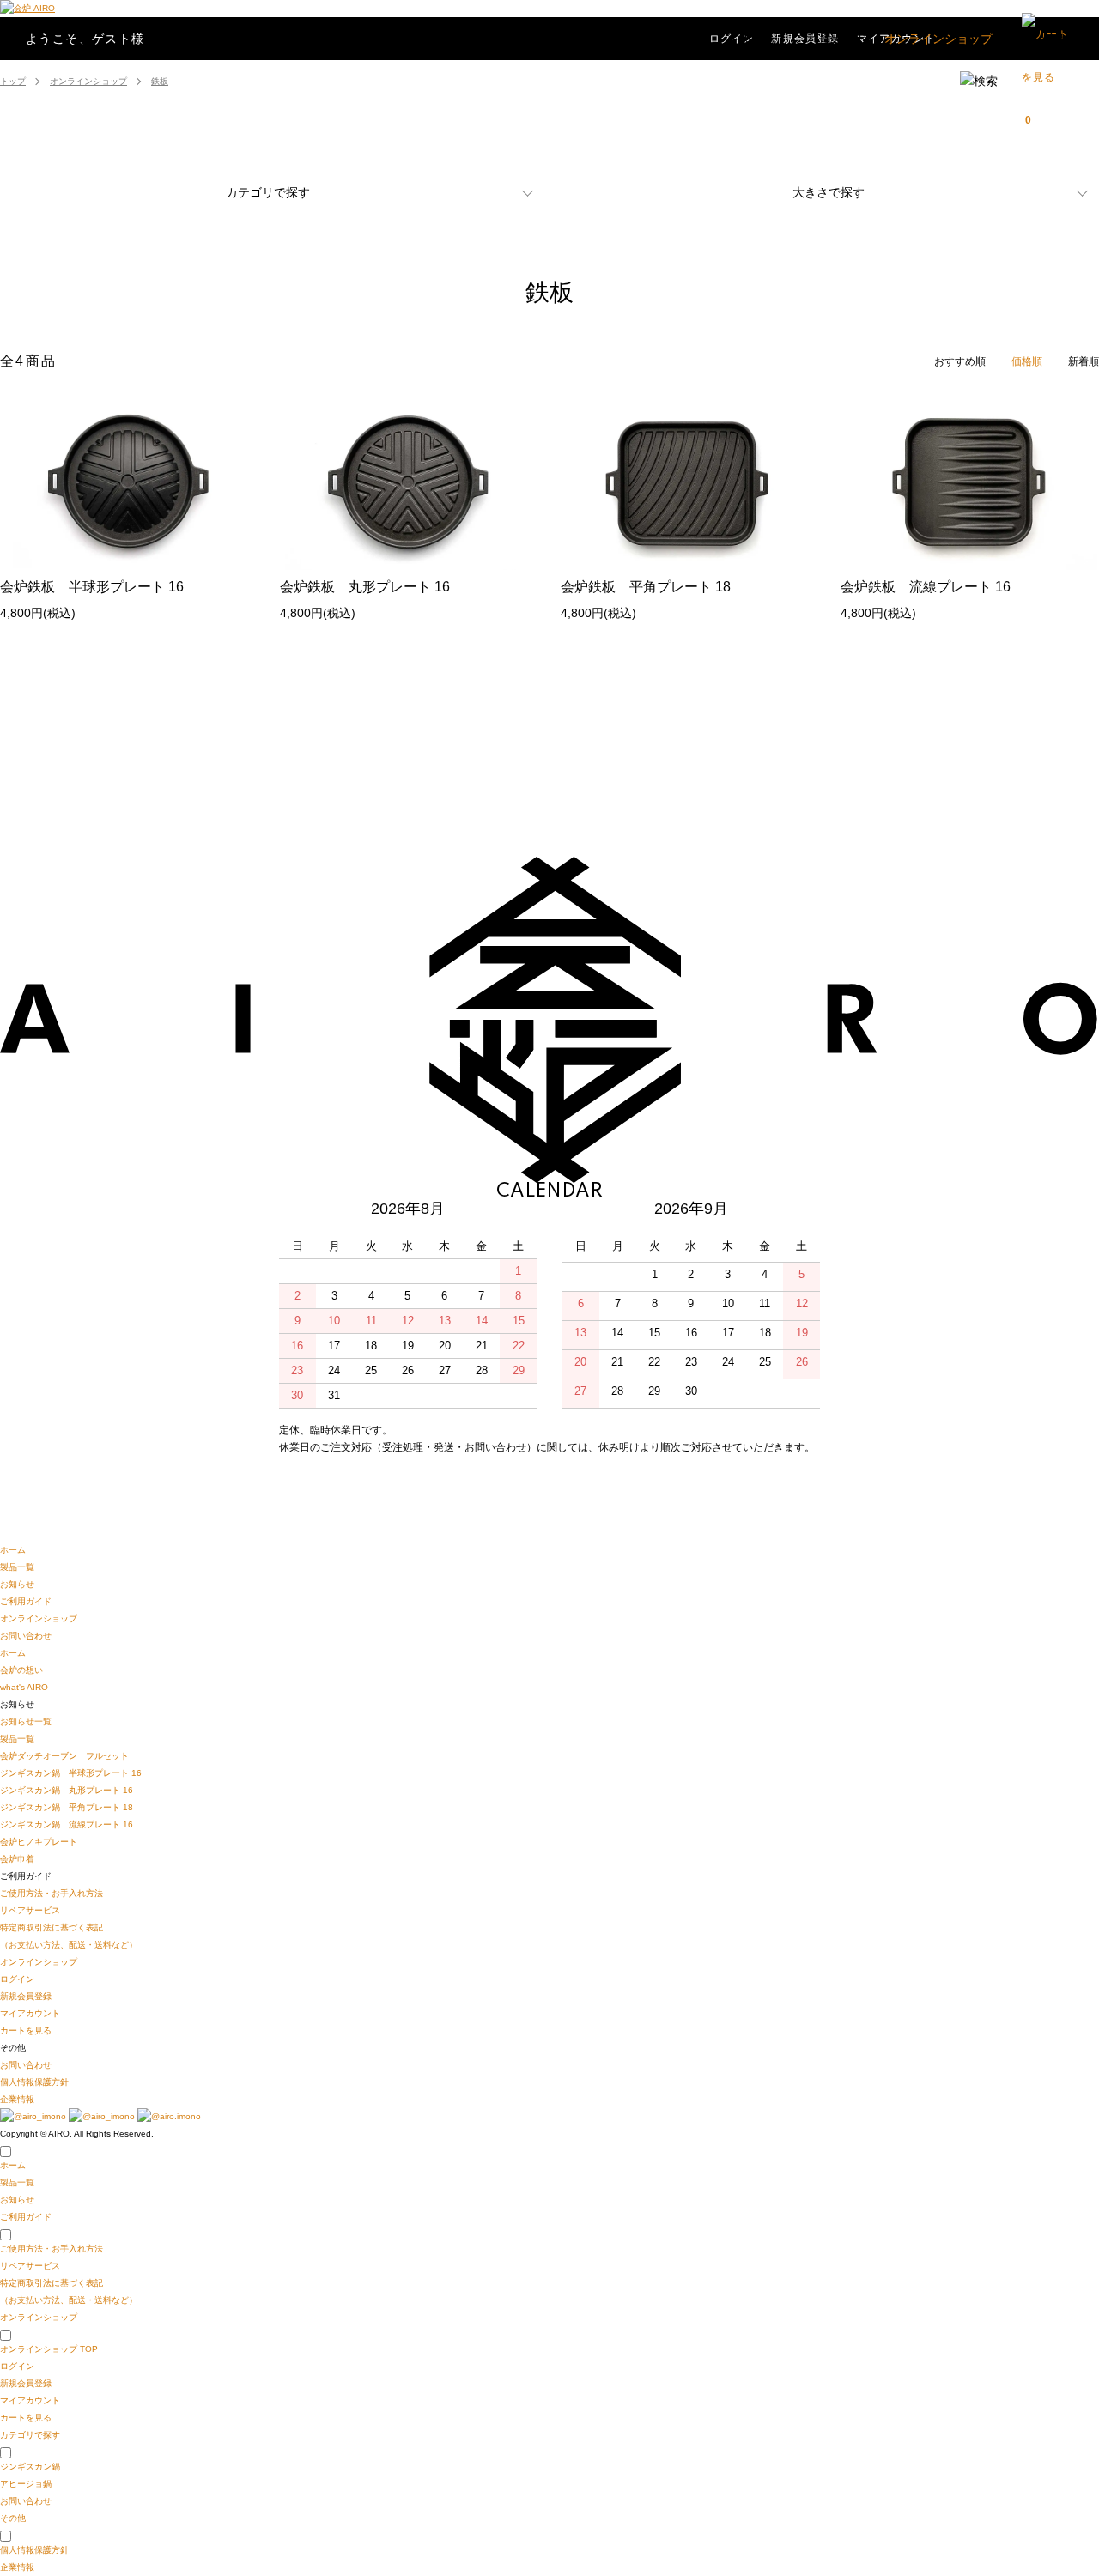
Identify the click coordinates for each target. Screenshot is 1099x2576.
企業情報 (17, 2099)
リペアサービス (30, 1910)
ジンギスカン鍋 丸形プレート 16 (67, 1790)
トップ (13, 81)
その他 (13, 2518)
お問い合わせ (1046, 39)
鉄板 (160, 81)
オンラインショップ (938, 39)
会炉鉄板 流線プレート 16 (926, 587)
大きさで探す (829, 193)
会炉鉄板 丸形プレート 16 (365, 587)
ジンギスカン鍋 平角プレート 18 (67, 1807)
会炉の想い (21, 1670)
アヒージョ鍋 (26, 2484)
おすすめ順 (960, 361)
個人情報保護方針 (34, 2082)
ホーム (13, 1550)
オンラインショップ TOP (49, 2349)
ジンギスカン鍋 (30, 2467)
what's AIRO (24, 1687)
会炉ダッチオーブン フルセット (64, 1756)
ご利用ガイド (831, 39)
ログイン (17, 1979)
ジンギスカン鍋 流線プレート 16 (67, 1824)
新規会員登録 (26, 1996)
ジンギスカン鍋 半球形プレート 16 (71, 1773)
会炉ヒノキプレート (39, 1842)
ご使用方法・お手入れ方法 (52, 1893)
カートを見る (26, 2030)
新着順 (1084, 361)
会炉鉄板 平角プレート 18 (646, 587)
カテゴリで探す (268, 193)
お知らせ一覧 (26, 1721)
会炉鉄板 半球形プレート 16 (92, 587)
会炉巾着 (17, 1859)
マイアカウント (30, 2013)
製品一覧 (689, 39)
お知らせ (754, 39)
